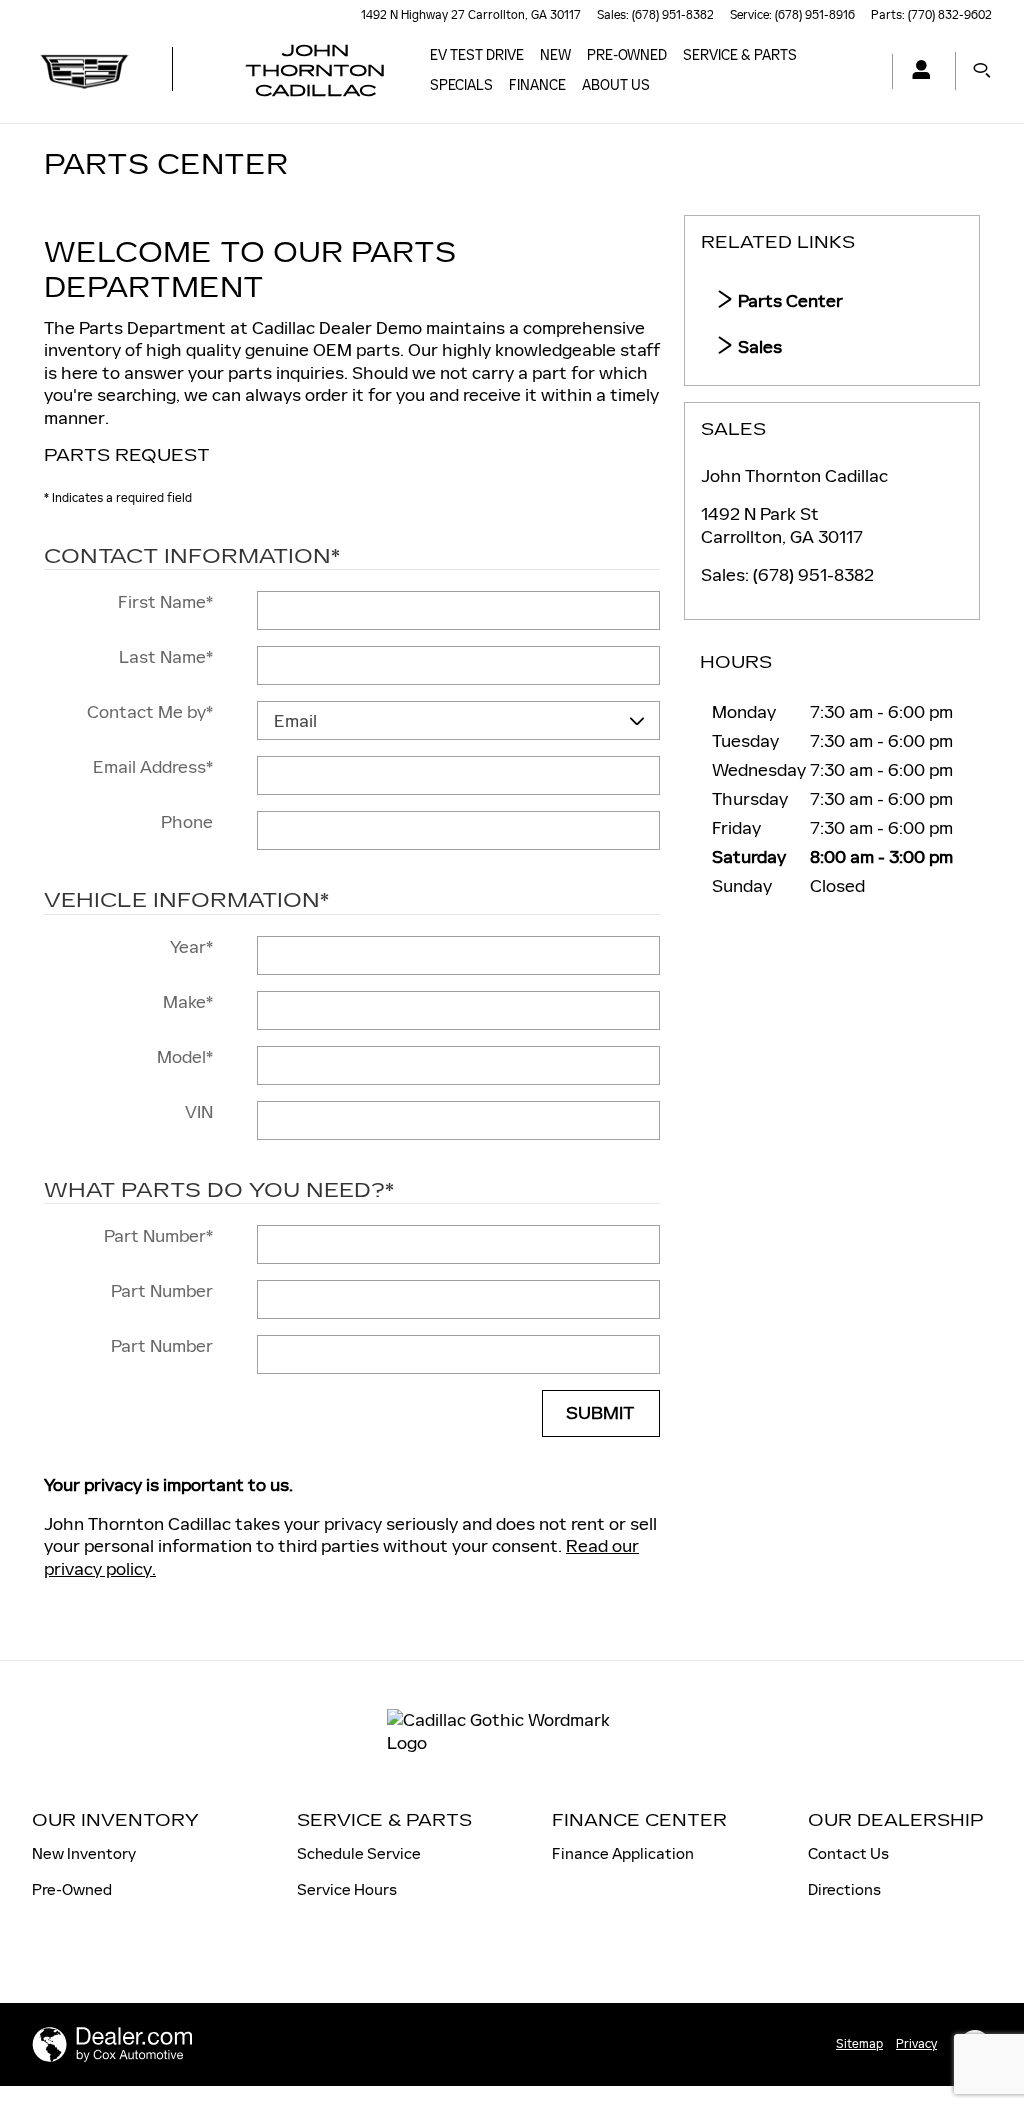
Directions (844, 1889)
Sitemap (859, 2044)
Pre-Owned (627, 55)
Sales (758, 347)
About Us (616, 85)
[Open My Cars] (916, 71)
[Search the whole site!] (982, 71)
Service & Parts (740, 55)
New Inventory (84, 1853)
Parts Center (788, 301)
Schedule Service (359, 1853)
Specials (461, 85)
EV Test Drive (477, 55)
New (555, 55)
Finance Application (623, 1853)
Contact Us (848, 1853)
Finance (537, 85)
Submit (600, 1413)
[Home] (84, 71)
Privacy (916, 2044)
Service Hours (347, 1889)
